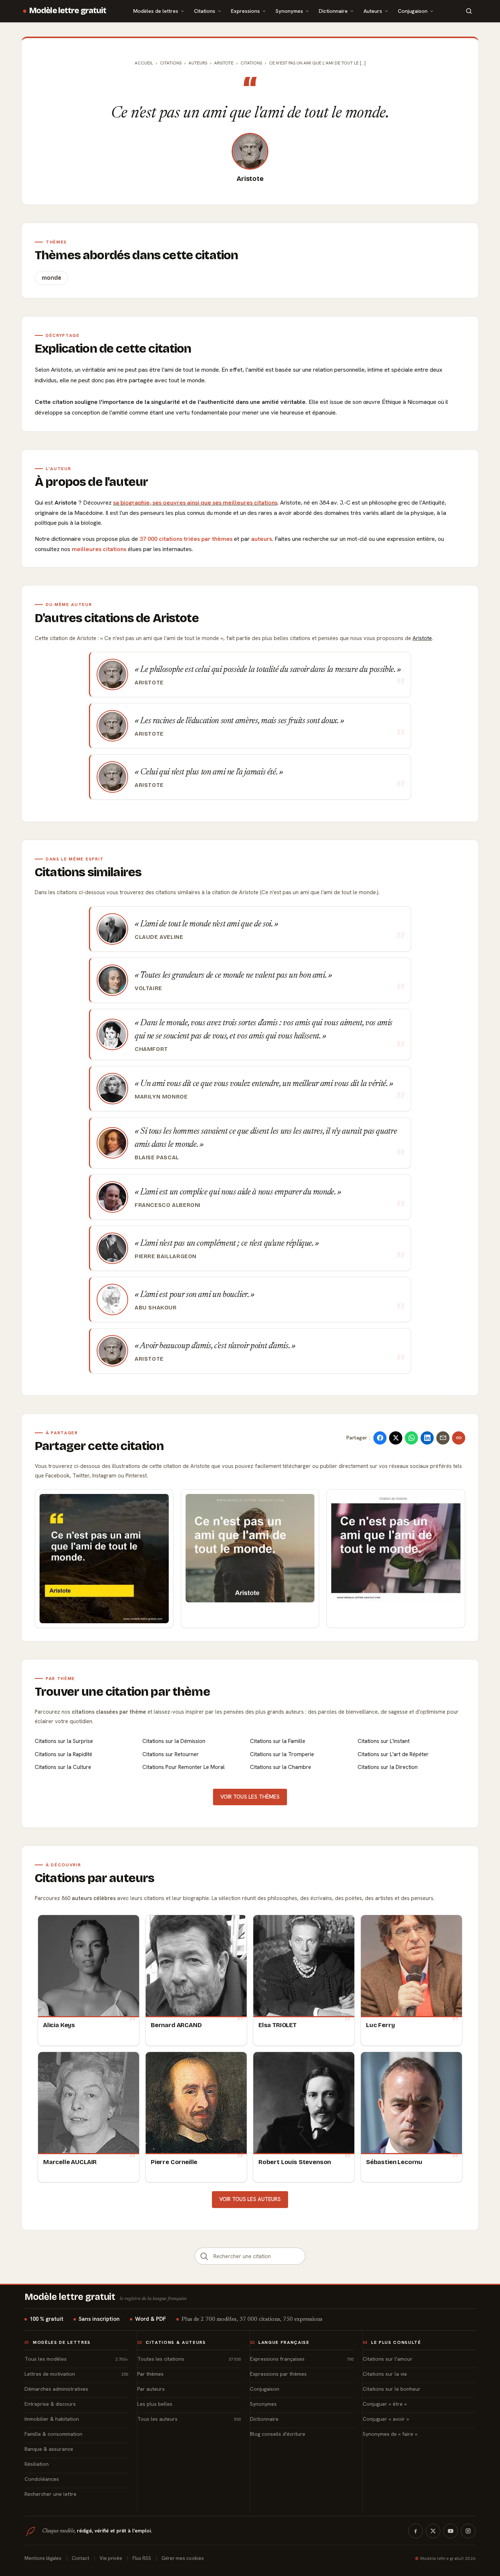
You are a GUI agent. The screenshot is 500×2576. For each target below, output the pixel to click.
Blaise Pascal (157, 1157)
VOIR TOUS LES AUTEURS (250, 2199)
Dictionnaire (333, 11)
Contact (81, 2558)
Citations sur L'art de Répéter (393, 1754)
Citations (205, 11)
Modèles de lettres (156, 11)
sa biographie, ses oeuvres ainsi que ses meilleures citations (195, 503)
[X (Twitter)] (433, 2531)
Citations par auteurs (94, 1878)
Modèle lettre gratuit (68, 11)
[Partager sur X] (396, 1438)
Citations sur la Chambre (281, 1767)
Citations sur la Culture (63, 1767)
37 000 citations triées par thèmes (186, 539)
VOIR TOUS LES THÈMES (250, 1797)
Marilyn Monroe (161, 1097)
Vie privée (111, 2558)
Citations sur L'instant (384, 1741)
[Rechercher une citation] (204, 2256)
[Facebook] (415, 2531)
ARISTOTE (224, 63)
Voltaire (148, 988)
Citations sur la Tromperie (282, 1754)
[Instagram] (468, 2531)
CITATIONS (251, 63)
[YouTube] (451, 2531)
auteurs (262, 539)
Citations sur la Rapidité (64, 1754)
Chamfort (151, 1049)
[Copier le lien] (459, 1438)
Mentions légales (43, 2558)
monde (51, 278)
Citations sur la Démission (174, 1741)
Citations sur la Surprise (64, 1741)
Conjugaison (413, 11)
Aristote (250, 179)
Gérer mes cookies (183, 2558)
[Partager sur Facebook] (380, 1438)
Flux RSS (142, 2558)
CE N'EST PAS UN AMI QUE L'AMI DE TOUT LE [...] (317, 63)
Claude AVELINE (159, 937)
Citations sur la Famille (278, 1741)
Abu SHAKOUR (156, 1308)
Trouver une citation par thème (122, 1692)
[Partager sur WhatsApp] (411, 1438)
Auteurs (373, 11)
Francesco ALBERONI (168, 1205)
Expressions (245, 11)
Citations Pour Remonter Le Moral (184, 1767)
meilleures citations (99, 549)
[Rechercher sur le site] (469, 11)
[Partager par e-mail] (443, 1438)
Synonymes (289, 11)
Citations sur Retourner (171, 1754)
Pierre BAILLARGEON (166, 1256)
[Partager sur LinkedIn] (427, 1438)
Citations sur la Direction (388, 1767)
